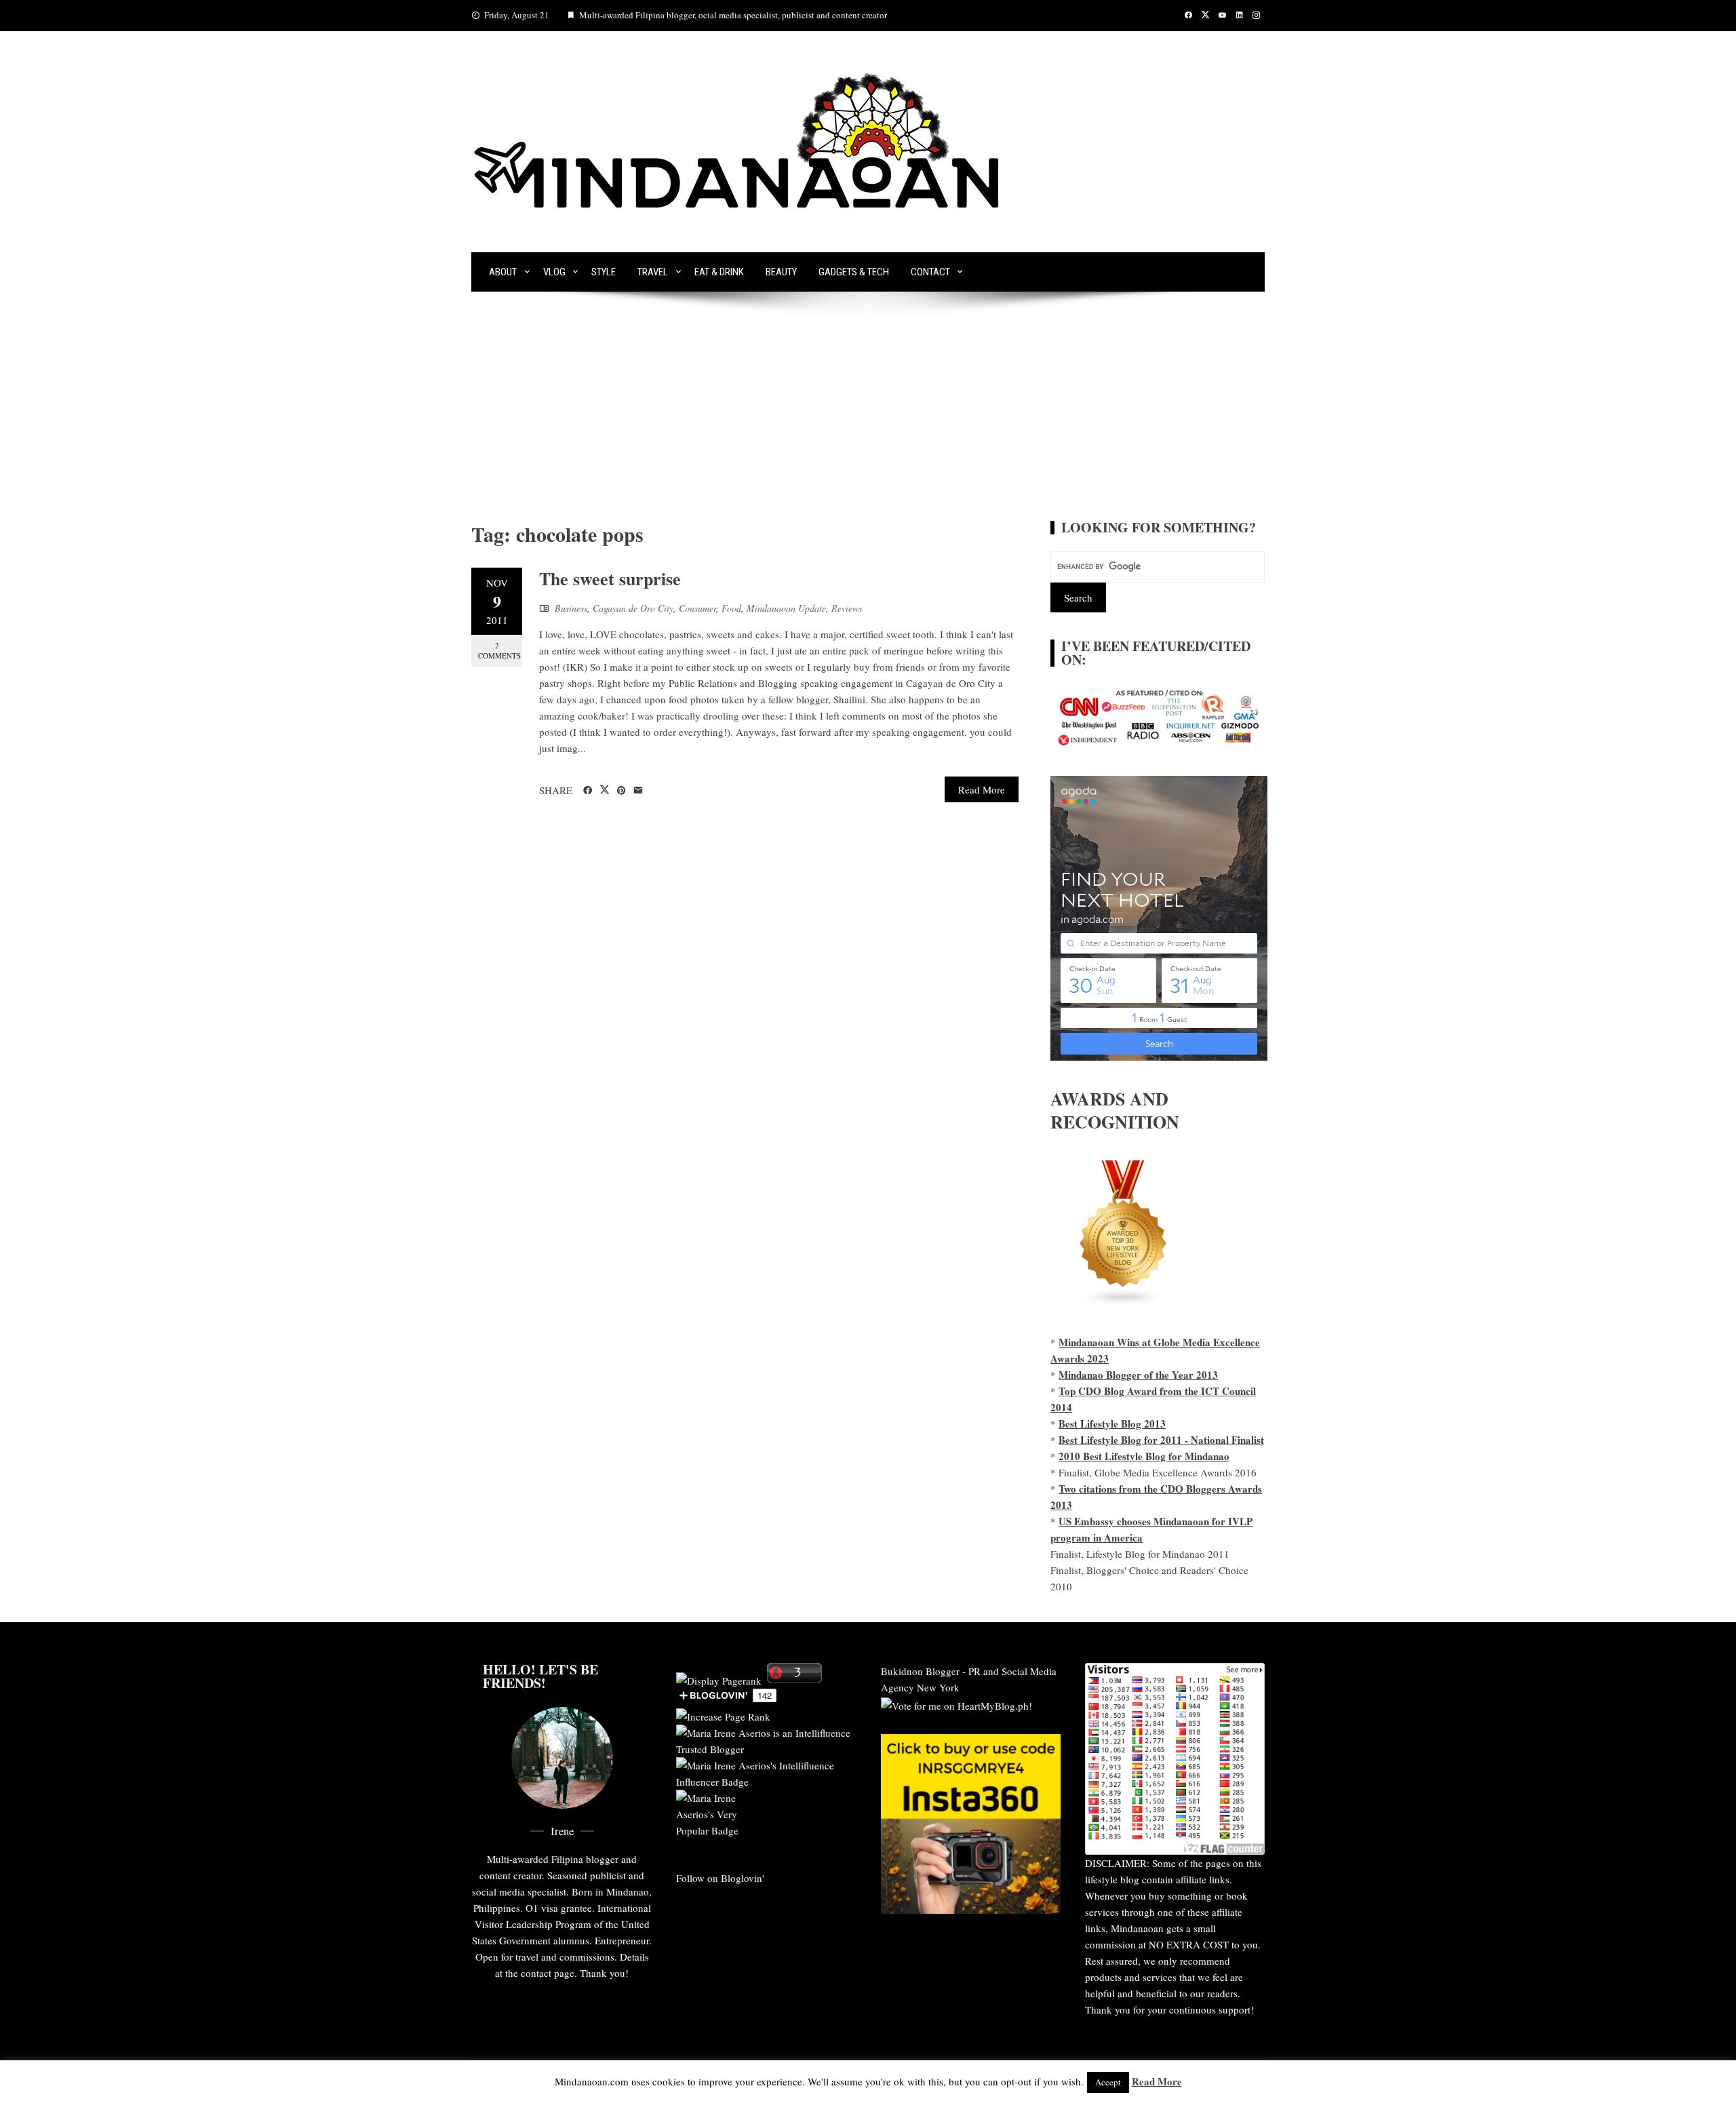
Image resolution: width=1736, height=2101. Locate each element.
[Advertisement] (868, 419)
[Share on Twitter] (605, 790)
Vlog (554, 272)
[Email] (638, 791)
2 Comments (499, 650)
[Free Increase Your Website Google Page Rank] (723, 1714)
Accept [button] (1108, 2082)
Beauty (781, 272)
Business (571, 608)
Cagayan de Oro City (633, 608)
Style (604, 272)
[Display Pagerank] (719, 1678)
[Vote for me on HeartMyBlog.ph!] (956, 1704)
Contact (930, 272)
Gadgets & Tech (854, 272)
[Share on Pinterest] (622, 791)
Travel (653, 272)
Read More (982, 789)
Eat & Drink (719, 272)
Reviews (847, 608)
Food (731, 608)
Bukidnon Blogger (920, 1671)
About (503, 272)
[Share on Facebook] (588, 791)
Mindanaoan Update (786, 608)
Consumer (697, 608)
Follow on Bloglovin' (720, 1878)
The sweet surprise (610, 578)
